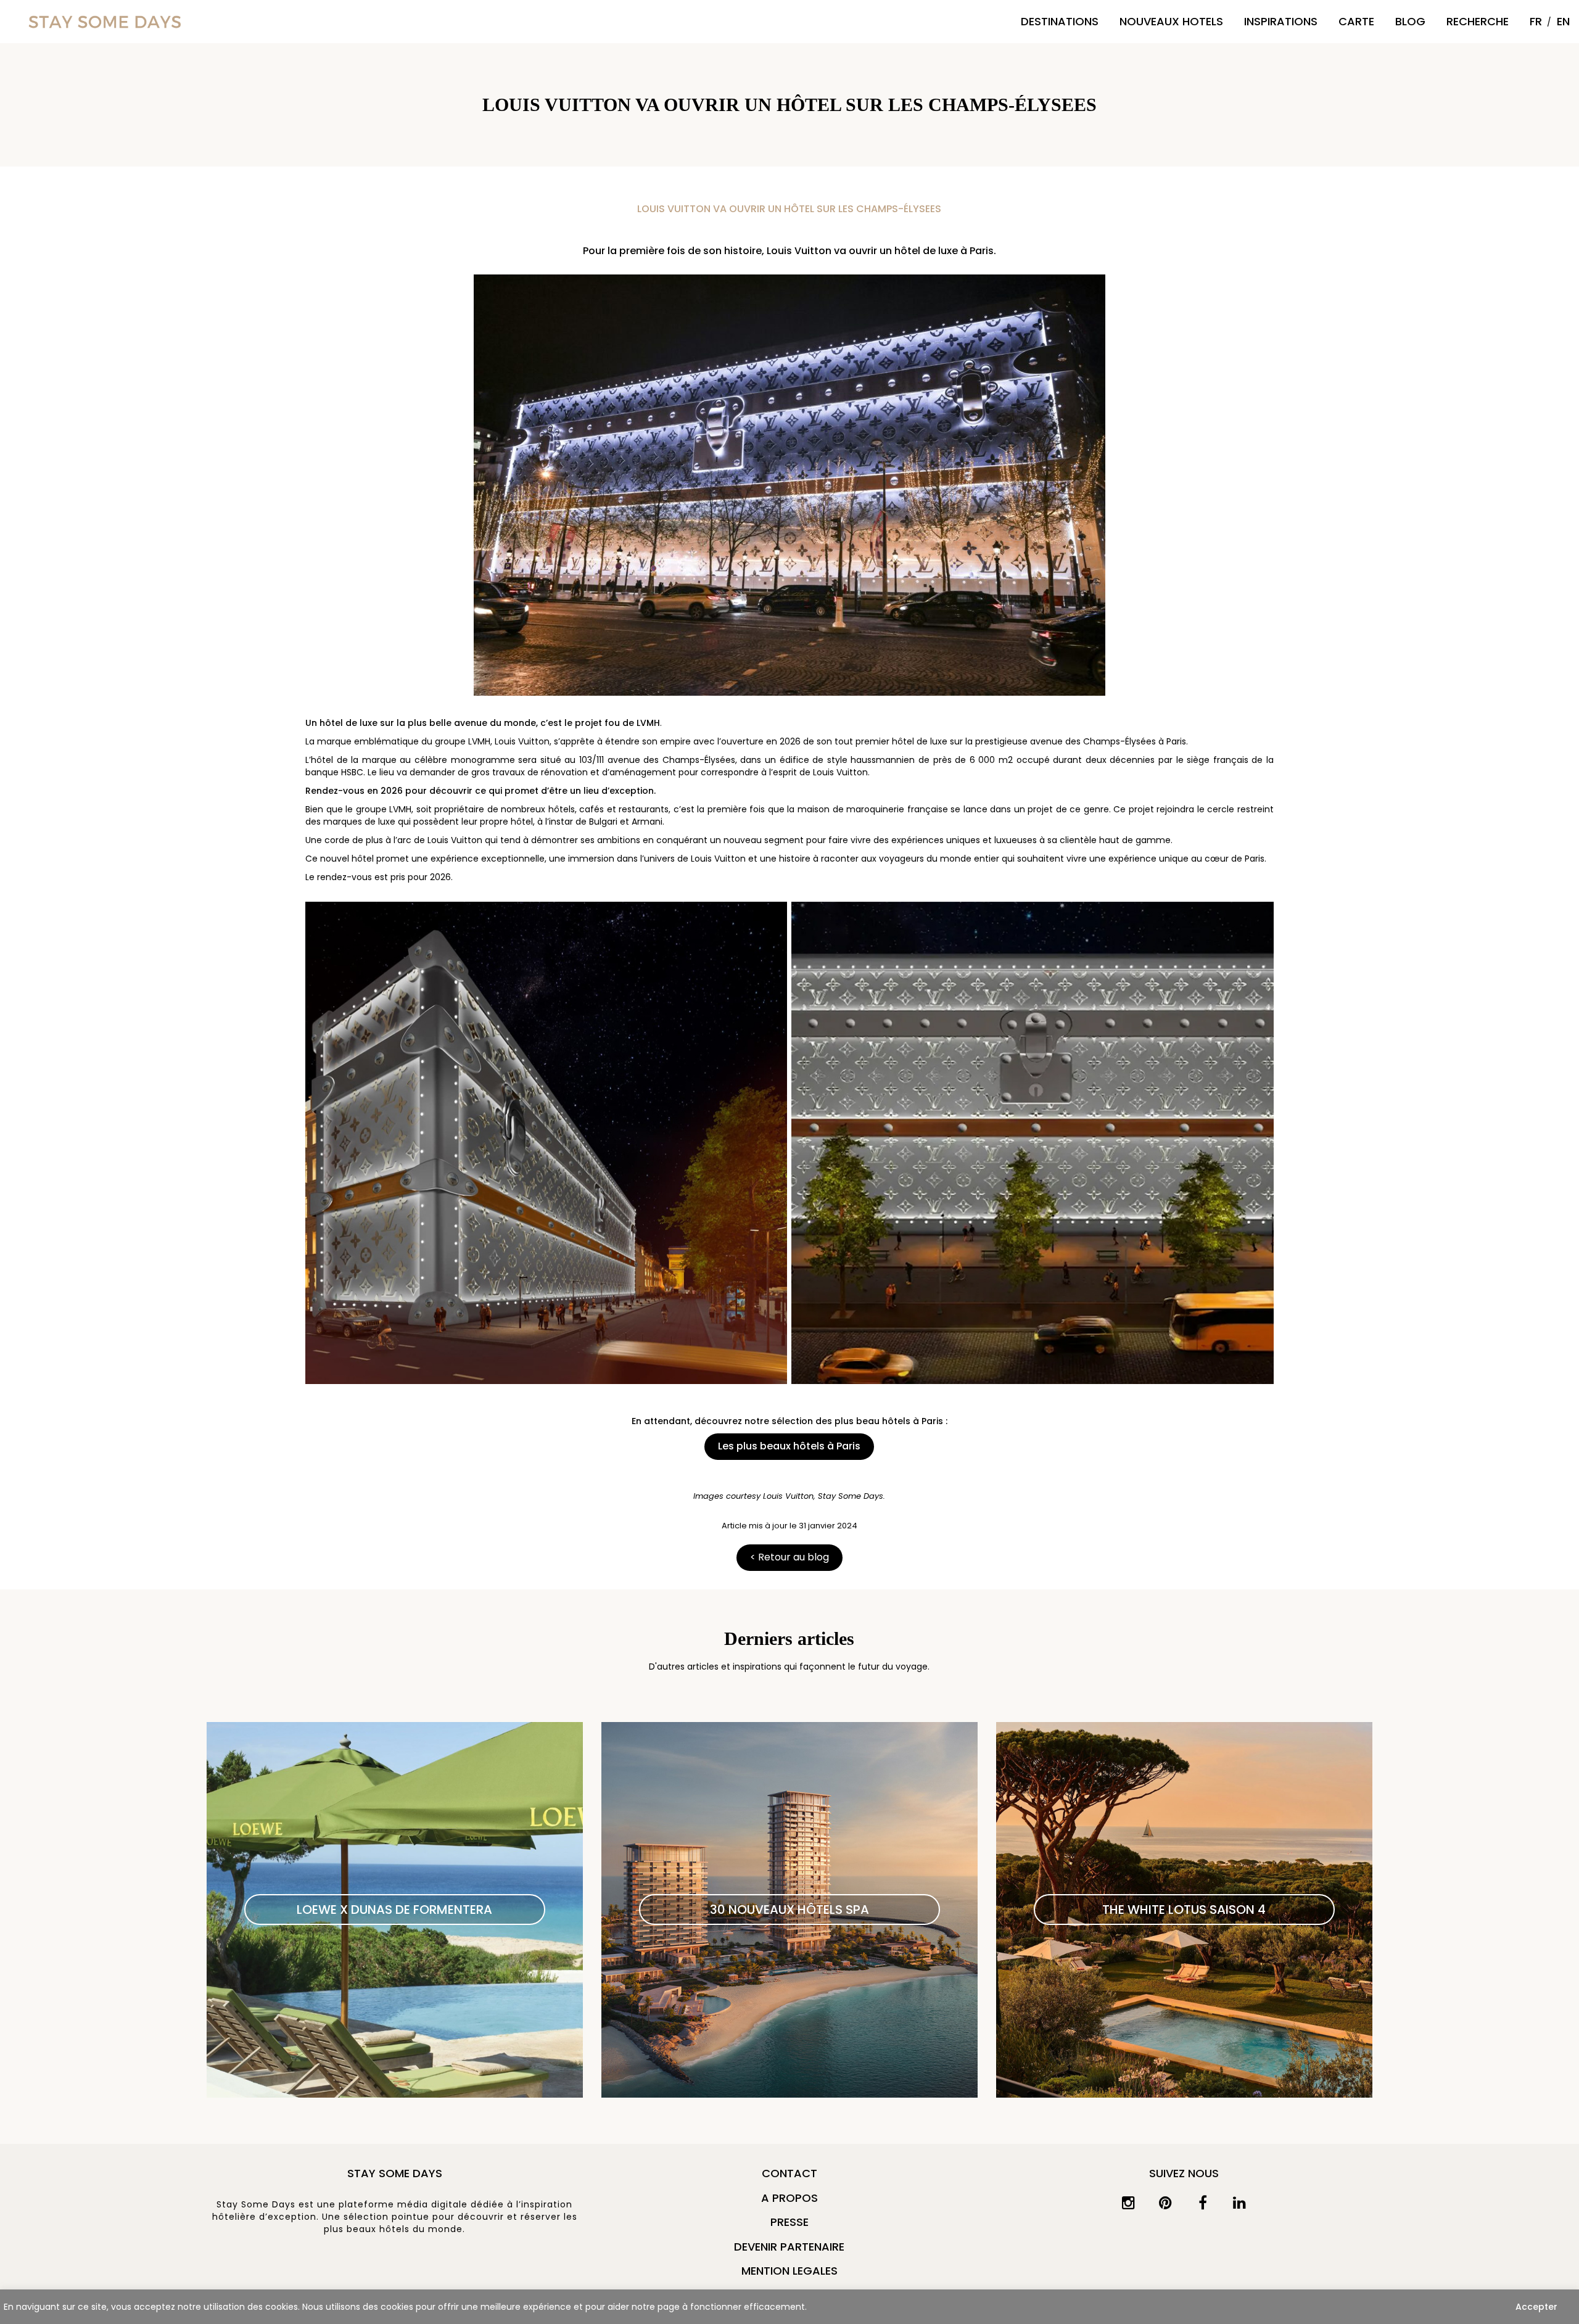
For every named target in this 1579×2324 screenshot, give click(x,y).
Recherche (1478, 21)
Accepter (1536, 2307)
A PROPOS (789, 2198)
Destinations (1060, 21)
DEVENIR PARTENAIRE (789, 2247)
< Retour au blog (789, 1557)
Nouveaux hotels (1171, 21)
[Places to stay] (105, 21)
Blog (1410, 21)
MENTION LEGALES (789, 2271)
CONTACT (789, 2173)
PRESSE (789, 2222)
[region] (789, 2307)
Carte (1356, 21)
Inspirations (1281, 21)
